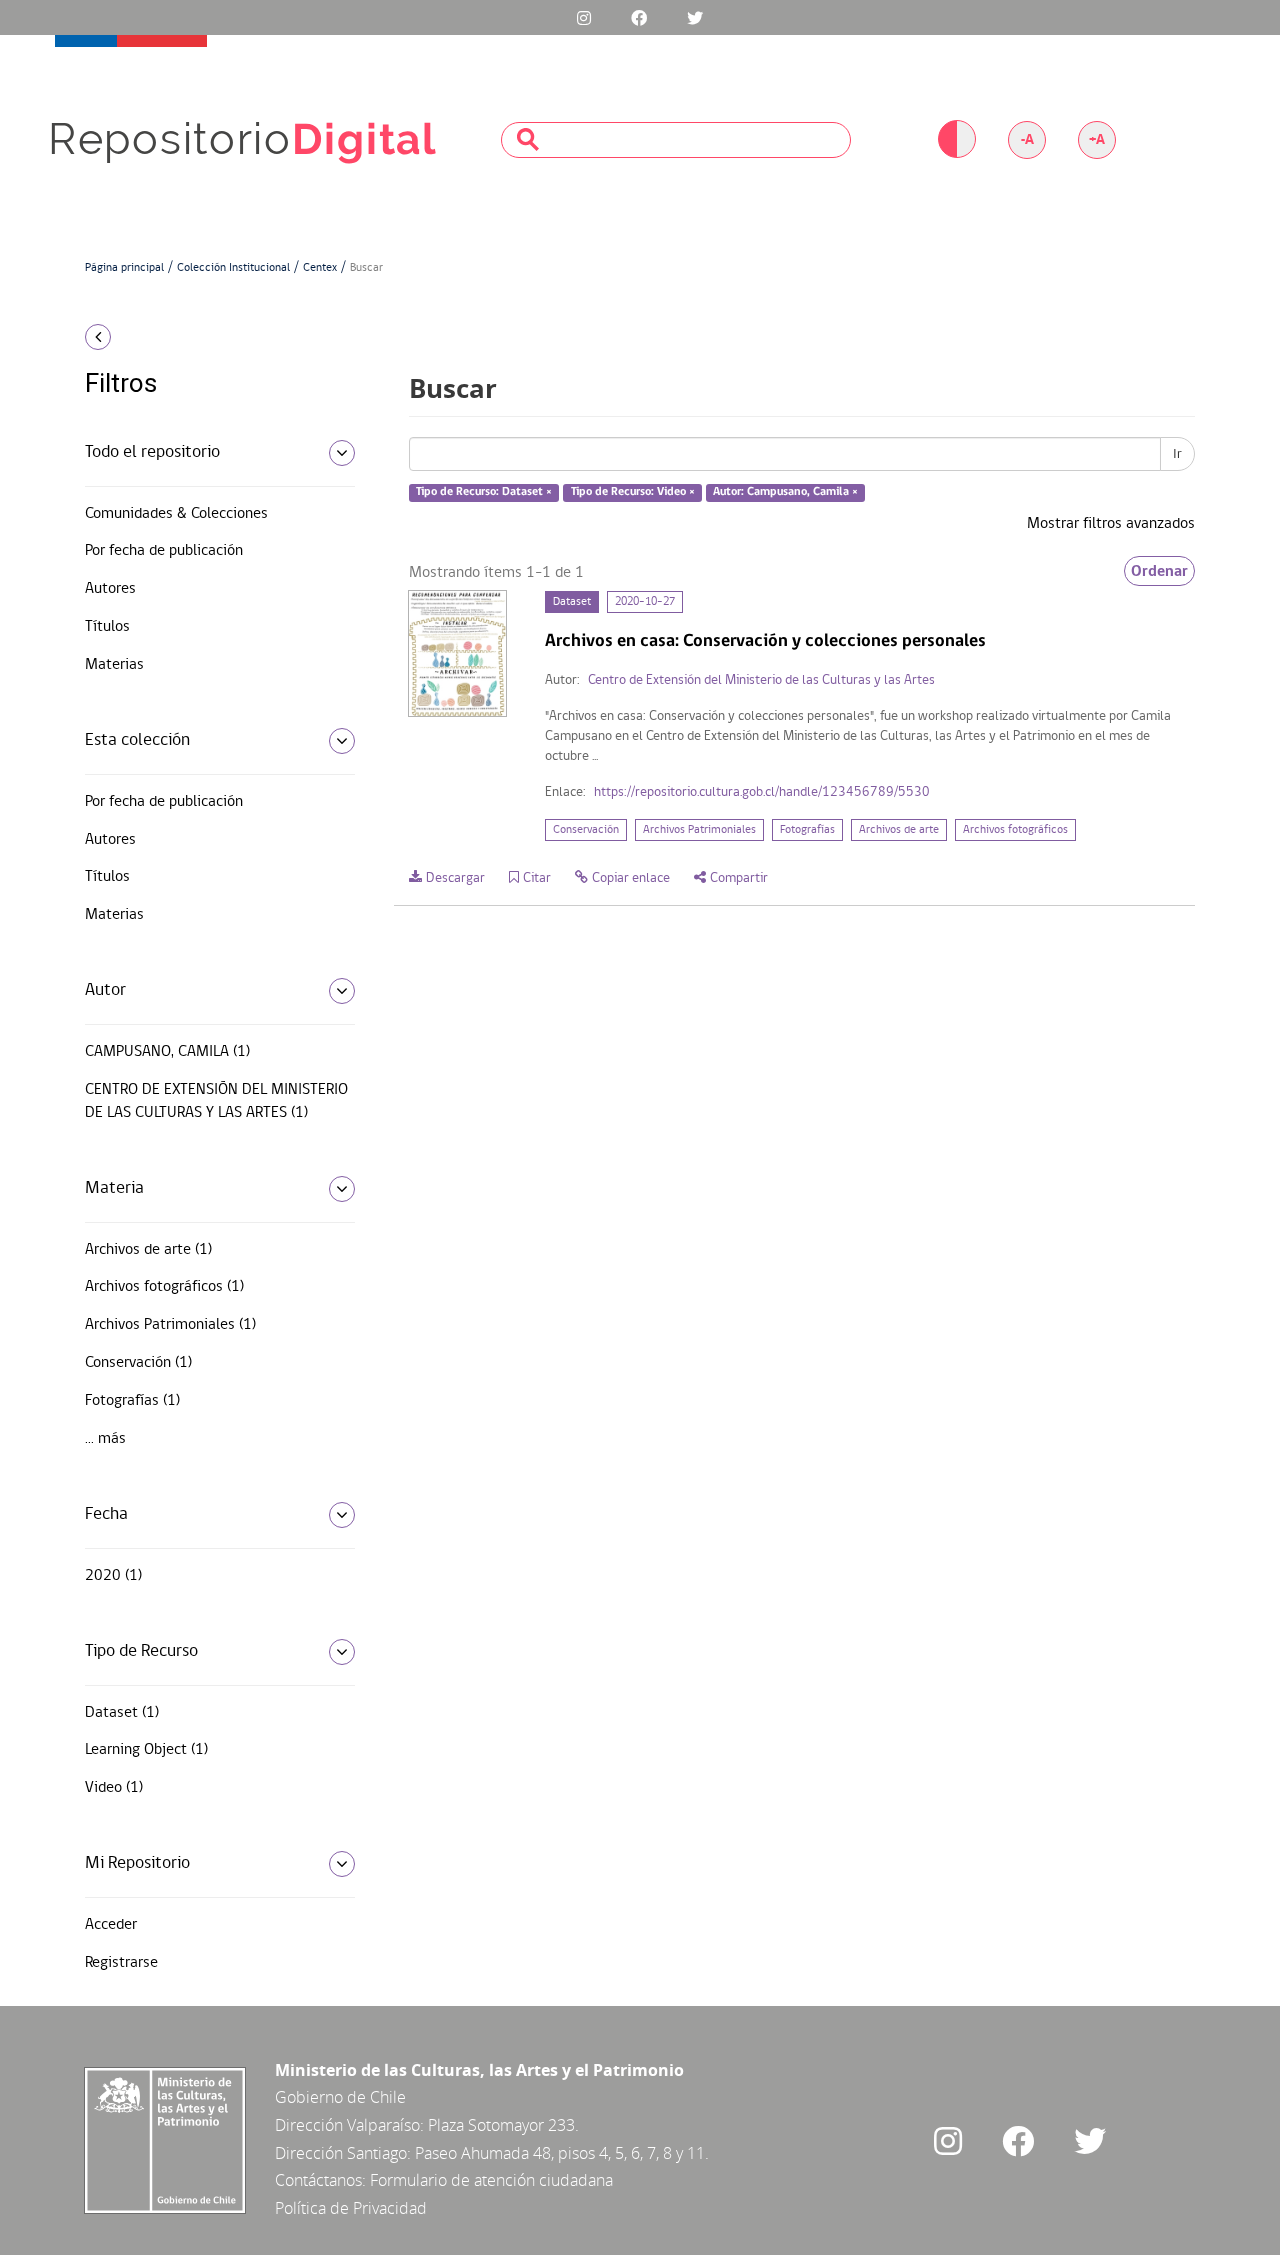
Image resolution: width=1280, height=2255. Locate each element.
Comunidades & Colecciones (176, 514)
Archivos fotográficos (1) (164, 1287)
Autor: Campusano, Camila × (785, 493)
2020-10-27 (645, 602)
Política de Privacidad (351, 2208)
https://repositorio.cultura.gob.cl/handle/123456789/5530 (762, 792)
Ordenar (1159, 571)
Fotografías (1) (132, 1401)
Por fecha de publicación (164, 551)
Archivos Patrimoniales (699, 830)
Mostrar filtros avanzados (1111, 524)
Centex (320, 268)
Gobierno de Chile (340, 2097)
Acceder (111, 1925)
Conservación (586, 830)
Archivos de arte (899, 830)
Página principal (124, 268)
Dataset (572, 602)
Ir (1177, 454)
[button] (212, 337)
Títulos (107, 627)
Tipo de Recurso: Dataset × (484, 493)
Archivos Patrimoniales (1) (170, 1325)
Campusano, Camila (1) (167, 1052)
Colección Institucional (233, 268)
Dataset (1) (122, 1713)
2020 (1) (113, 1576)
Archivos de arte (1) (148, 1250)
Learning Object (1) (146, 1750)
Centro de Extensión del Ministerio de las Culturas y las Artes (761, 680)
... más (105, 1439)
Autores (110, 589)
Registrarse (121, 1963)
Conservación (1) (138, 1363)
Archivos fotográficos (1015, 830)
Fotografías (807, 830)
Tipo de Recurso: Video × (633, 493)
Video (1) (114, 1788)
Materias (114, 665)
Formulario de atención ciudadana (491, 2180)
